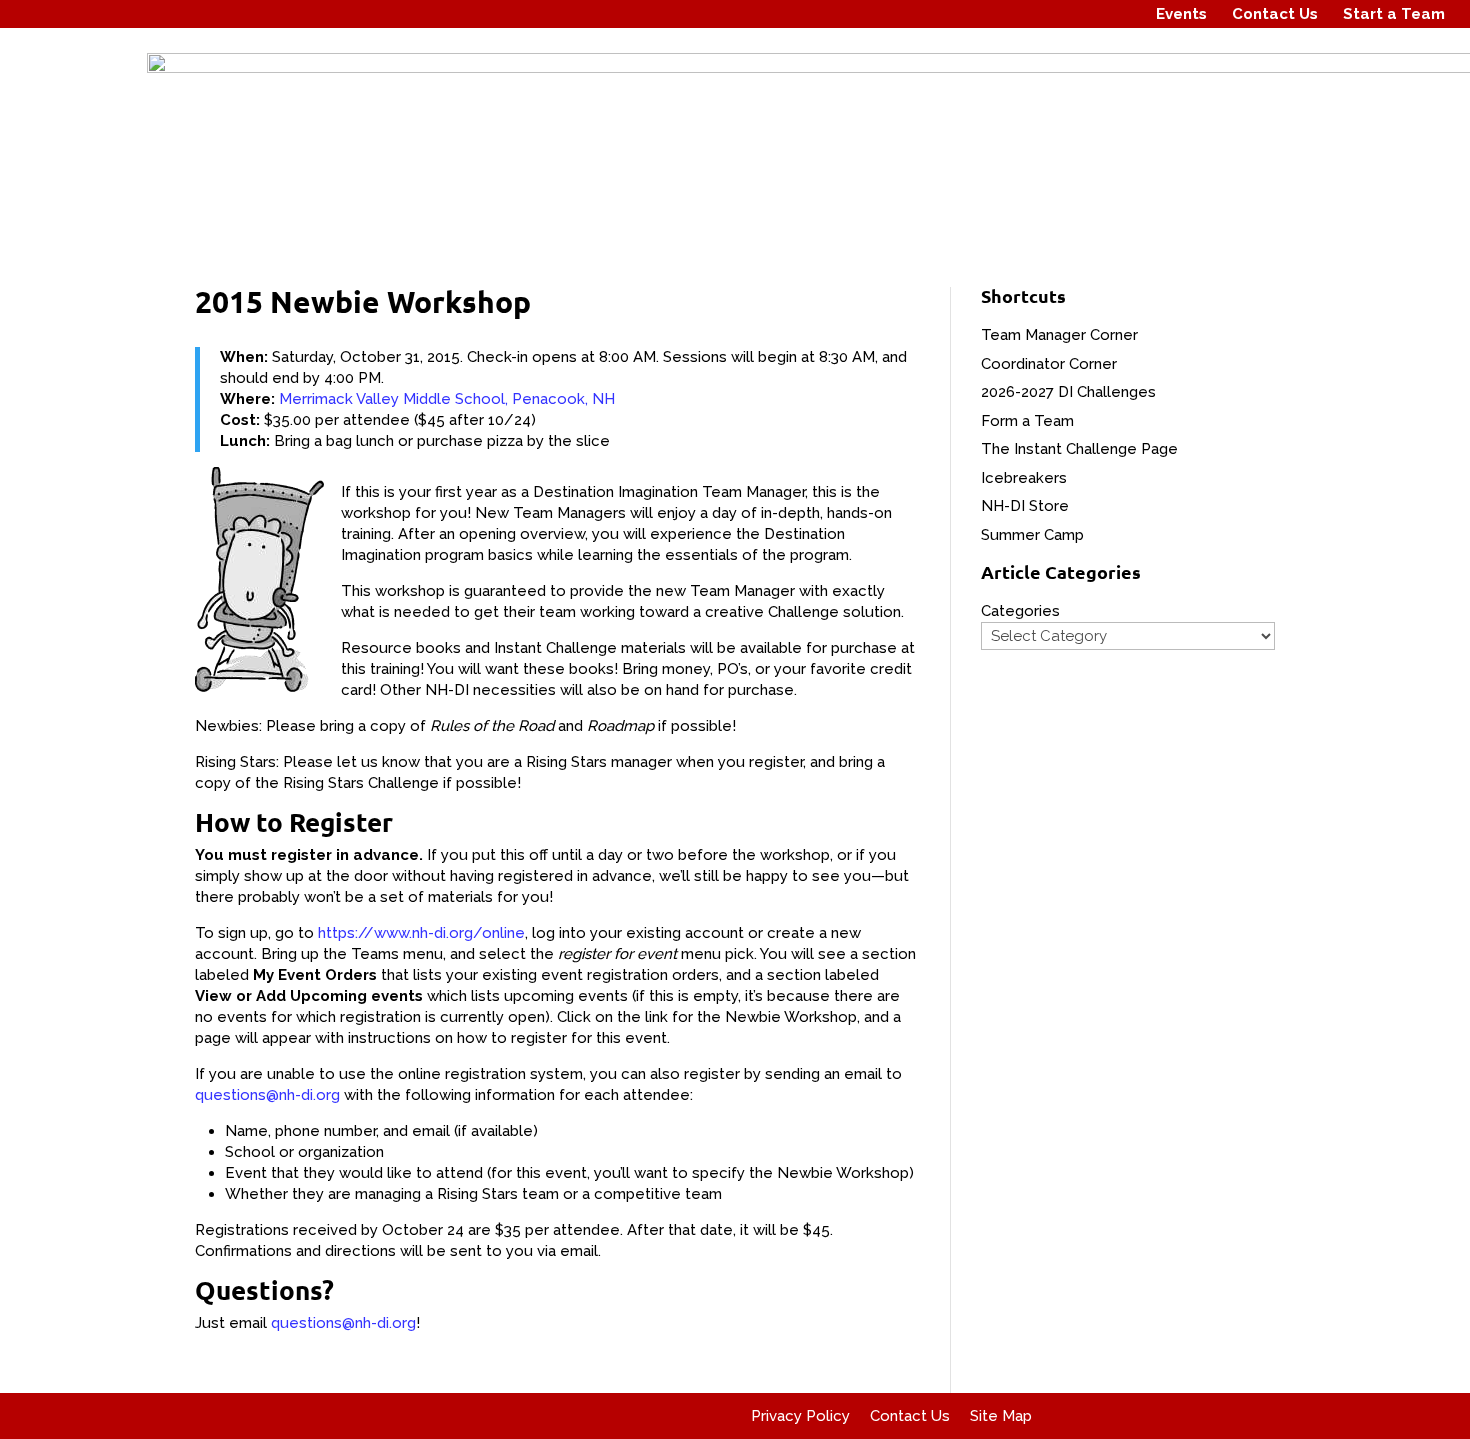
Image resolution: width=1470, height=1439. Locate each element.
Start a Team (1394, 14)
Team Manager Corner (1059, 335)
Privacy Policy (800, 1416)
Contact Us (1275, 14)
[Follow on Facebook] (1041, 14)
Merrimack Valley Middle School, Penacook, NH (447, 399)
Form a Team (1027, 421)
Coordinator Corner (1049, 364)
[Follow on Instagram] (1079, 14)
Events (1181, 14)
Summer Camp (1032, 535)
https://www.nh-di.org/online (421, 933)
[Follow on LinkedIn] (1117, 14)
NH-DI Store (1025, 506)
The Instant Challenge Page (1079, 449)
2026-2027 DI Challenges (1068, 392)
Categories (1020, 611)
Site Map (1001, 1416)
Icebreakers (1024, 478)
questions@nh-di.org (267, 1095)
